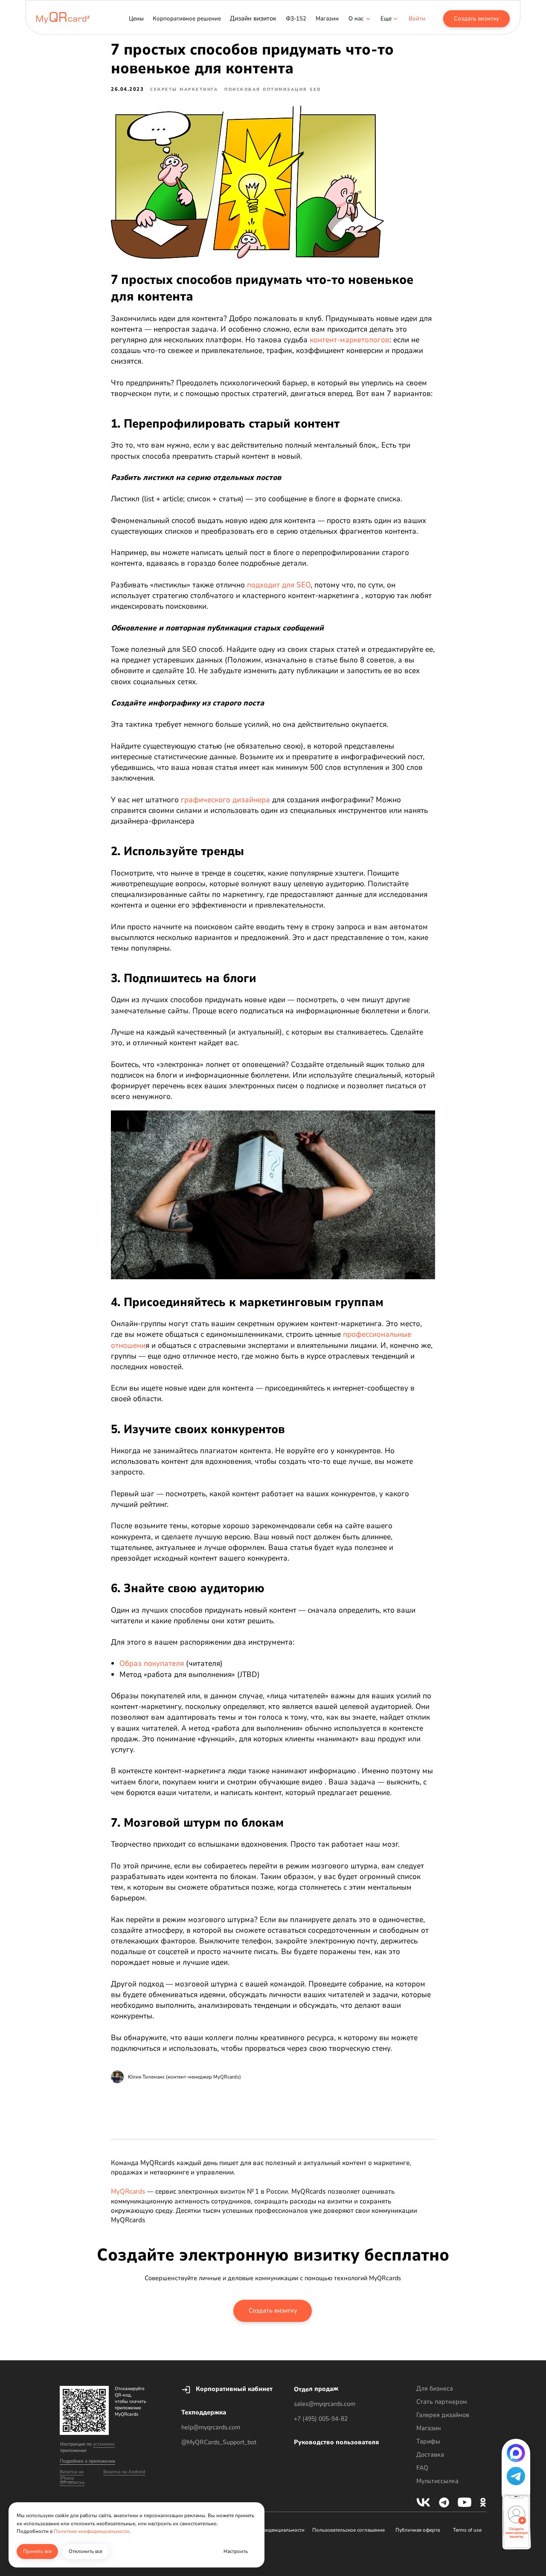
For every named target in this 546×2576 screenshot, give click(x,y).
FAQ (422, 2468)
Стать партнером (442, 2402)
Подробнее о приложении (87, 2461)
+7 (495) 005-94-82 (321, 2419)
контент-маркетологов (350, 340)
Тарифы (428, 2441)
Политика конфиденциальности (267, 2530)
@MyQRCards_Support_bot (219, 2442)
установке (104, 2444)
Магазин (429, 2428)
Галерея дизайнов (443, 2415)
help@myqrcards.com (211, 2427)
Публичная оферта (418, 2530)
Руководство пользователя (336, 2442)
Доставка (430, 2455)
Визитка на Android (124, 2472)
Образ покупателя (152, 1663)
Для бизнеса (435, 2388)
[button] (386, 19)
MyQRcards (128, 2191)
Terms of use (467, 2530)
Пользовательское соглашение (349, 2530)
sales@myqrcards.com (325, 2404)
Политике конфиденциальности (91, 2531)
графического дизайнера (225, 800)
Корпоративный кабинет (234, 2389)
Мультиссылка (437, 2481)
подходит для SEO (279, 585)
